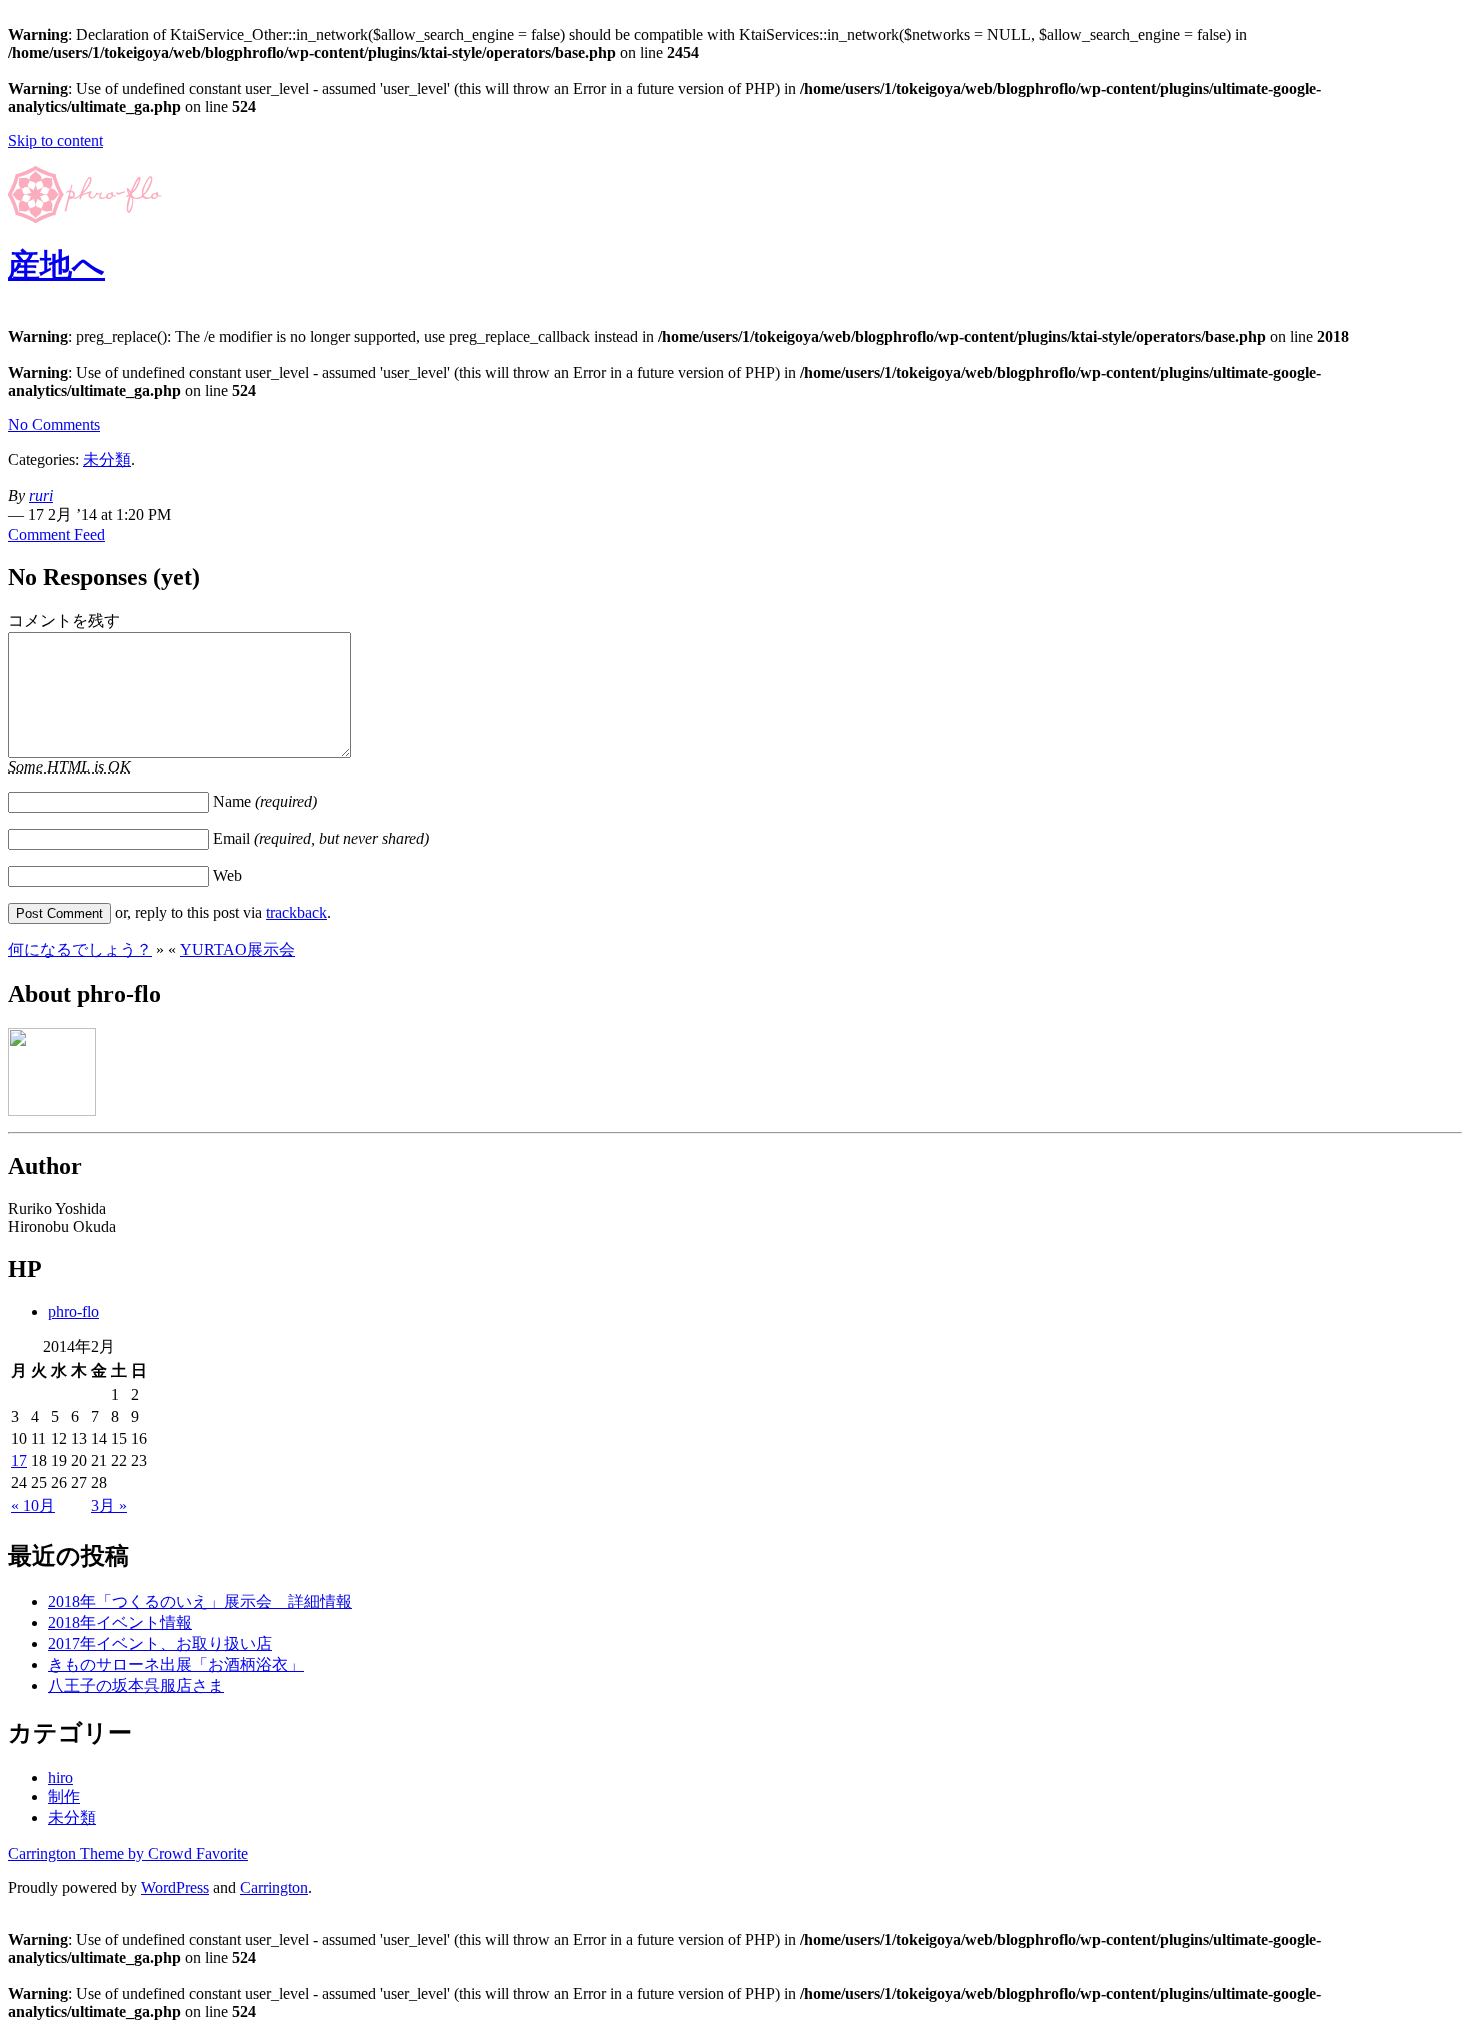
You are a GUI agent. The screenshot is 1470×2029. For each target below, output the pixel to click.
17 (19, 1460)
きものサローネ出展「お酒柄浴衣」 (176, 1664)
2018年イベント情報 (120, 1622)
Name (265, 801)
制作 (64, 1796)
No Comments (54, 424)
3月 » (109, 1505)
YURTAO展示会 (237, 949)
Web (227, 875)
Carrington (274, 1887)
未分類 (107, 459)
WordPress (175, 1887)
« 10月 (33, 1505)
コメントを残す (64, 620)
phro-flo (73, 1311)
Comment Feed (56, 534)
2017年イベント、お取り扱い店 (160, 1643)
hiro (60, 1777)
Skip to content (55, 140)
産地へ (56, 265)
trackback (296, 912)
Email (321, 838)
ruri (41, 495)
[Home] (85, 217)
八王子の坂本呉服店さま (136, 1685)
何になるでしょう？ (80, 949)
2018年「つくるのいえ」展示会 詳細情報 (200, 1601)
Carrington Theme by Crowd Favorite (128, 1853)
